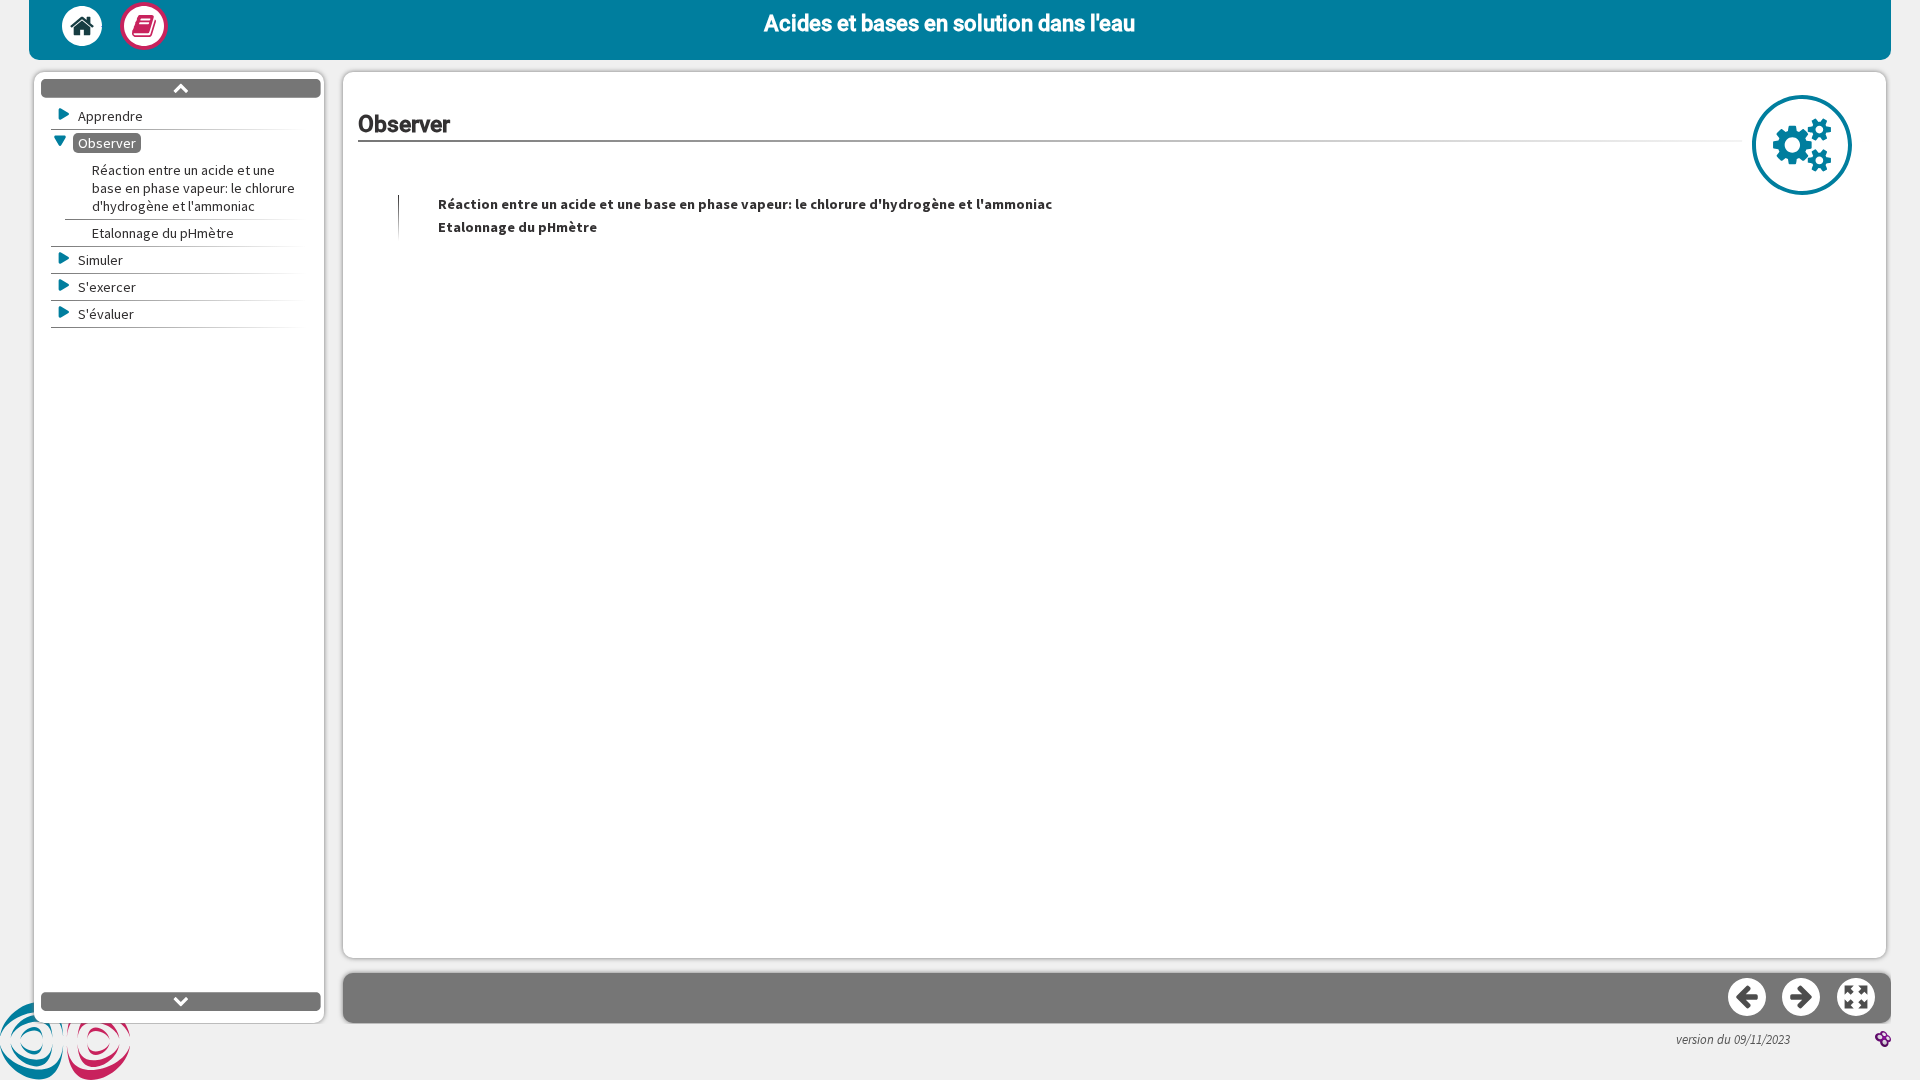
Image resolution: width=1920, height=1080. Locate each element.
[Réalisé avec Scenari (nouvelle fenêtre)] (1883, 1041)
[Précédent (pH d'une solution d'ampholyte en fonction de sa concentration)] (1748, 998)
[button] (1857, 998)
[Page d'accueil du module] (82, 26)
